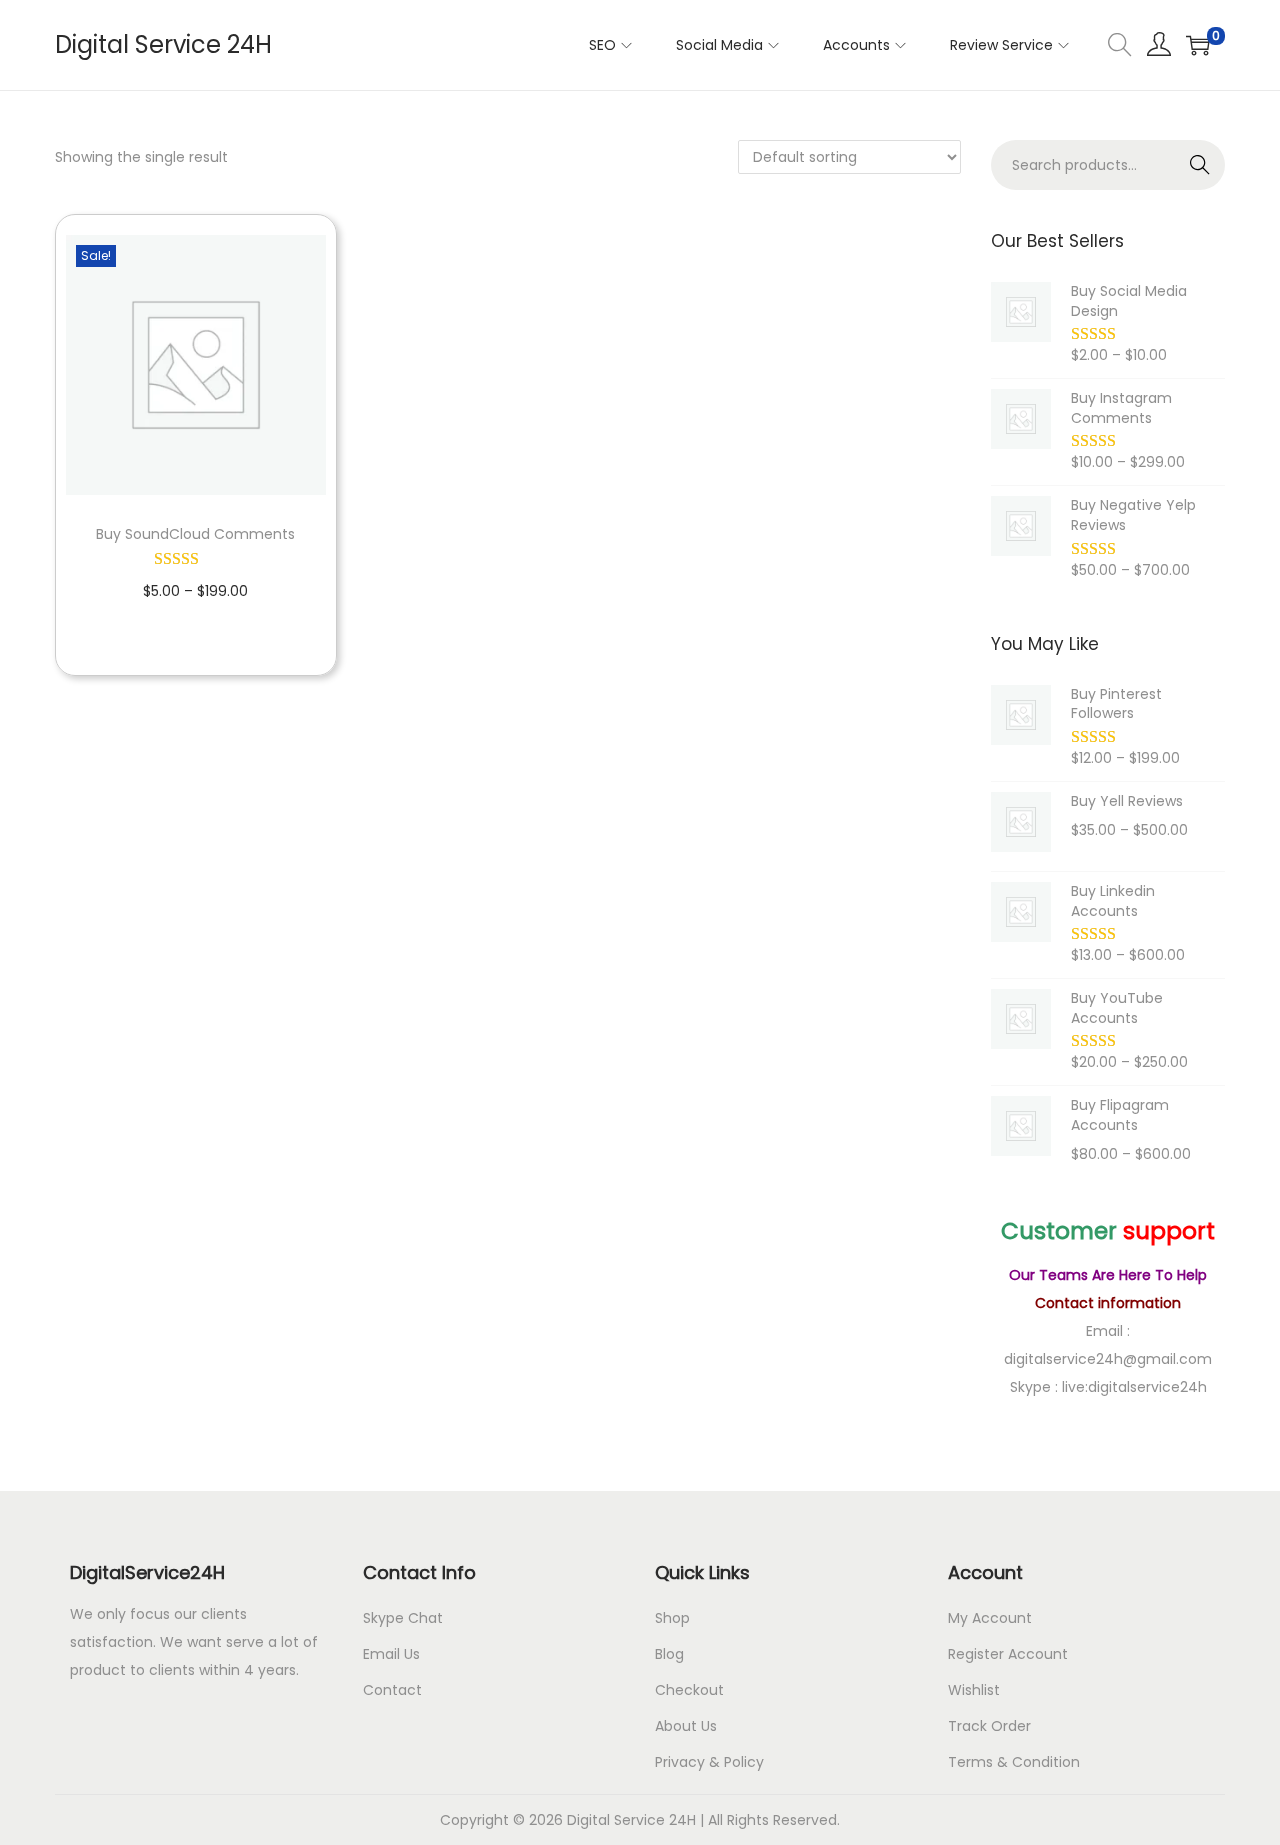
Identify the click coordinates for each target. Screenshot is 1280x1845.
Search (1200, 165)
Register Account (1008, 1654)
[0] (1198, 45)
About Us (686, 1726)
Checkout (689, 1690)
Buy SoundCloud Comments (195, 534)
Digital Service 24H (163, 44)
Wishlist (974, 1690)
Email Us (391, 1654)
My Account (990, 1618)
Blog (669, 1654)
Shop (672, 1618)
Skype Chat (403, 1618)
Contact (392, 1690)
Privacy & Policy (709, 1762)
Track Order (989, 1726)
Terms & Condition (1014, 1762)
